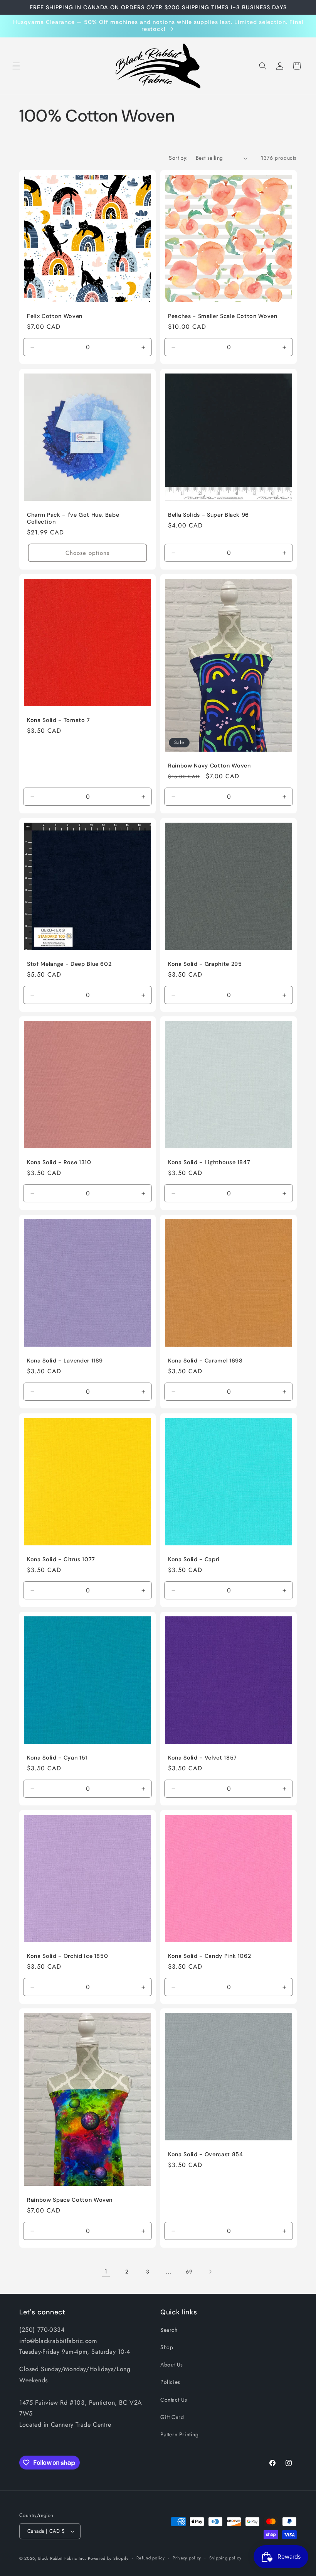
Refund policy (150, 2558)
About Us (172, 2365)
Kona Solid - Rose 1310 (59, 1162)
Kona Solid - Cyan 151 (57, 1758)
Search (169, 2330)
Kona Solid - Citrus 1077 (61, 1559)
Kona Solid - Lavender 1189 (65, 1361)
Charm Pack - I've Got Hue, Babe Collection (73, 518)
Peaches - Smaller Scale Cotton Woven (223, 316)
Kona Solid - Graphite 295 (205, 964)
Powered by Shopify (108, 2558)
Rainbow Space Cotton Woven (70, 2200)
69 (189, 2272)
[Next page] (210, 2272)
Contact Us (174, 2400)
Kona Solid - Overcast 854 (206, 2154)
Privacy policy (187, 2558)
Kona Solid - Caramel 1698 (205, 1361)
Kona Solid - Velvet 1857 (203, 1758)
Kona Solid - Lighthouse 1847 (209, 1162)
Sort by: (178, 158)
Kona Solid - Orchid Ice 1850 (67, 1956)
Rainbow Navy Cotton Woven (209, 766)
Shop (167, 2347)
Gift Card (172, 2417)
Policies (170, 2382)
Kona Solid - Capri (194, 1559)
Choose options (87, 553)
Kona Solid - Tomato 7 (59, 720)
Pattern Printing (180, 2434)
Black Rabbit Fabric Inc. (62, 2558)
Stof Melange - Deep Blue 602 (69, 964)
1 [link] (106, 2271)
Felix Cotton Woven (55, 316)
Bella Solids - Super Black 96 (208, 515)
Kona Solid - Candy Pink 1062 (209, 1956)
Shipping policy (225, 2558)
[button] (16, 66)
